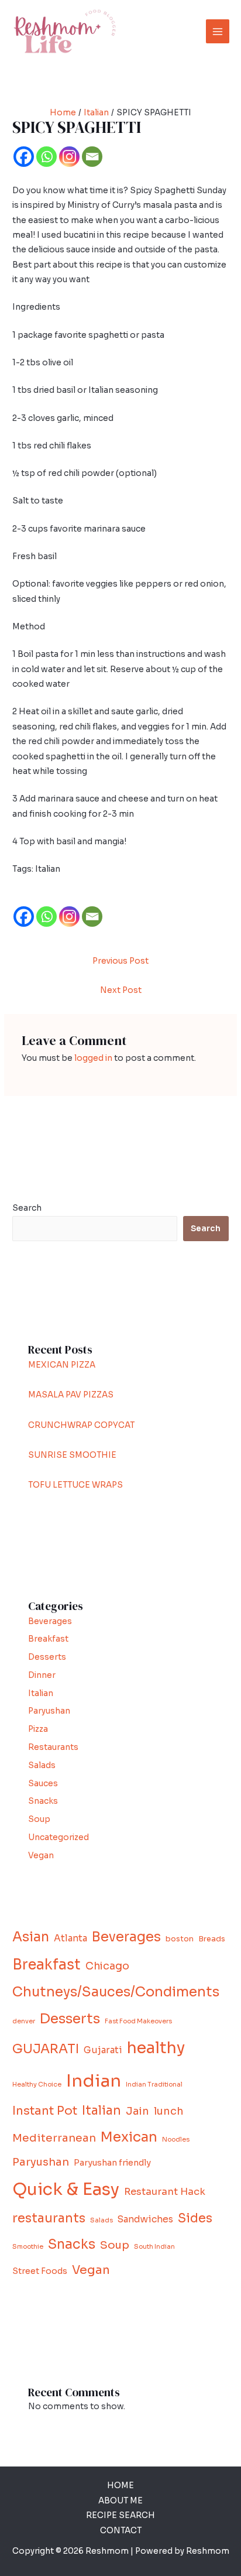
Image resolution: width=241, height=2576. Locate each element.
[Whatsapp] (47, 157)
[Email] (92, 157)
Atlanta (70, 1938)
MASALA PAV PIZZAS (71, 1395)
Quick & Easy (66, 2189)
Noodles (176, 2140)
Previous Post (120, 961)
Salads (42, 1765)
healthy (156, 2048)
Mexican (129, 2137)
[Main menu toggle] (218, 31)
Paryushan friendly (112, 2163)
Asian (31, 1937)
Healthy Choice (37, 2085)
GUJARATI (46, 2049)
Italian (41, 1693)
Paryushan (49, 1711)
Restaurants (53, 1747)
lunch (169, 2111)
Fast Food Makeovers (138, 2021)
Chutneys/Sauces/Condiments (116, 1992)
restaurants (49, 2218)
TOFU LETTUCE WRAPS (75, 1485)
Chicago (107, 1966)
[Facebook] (24, 157)
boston (180, 1939)
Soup (39, 1819)
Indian (94, 2081)
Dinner (42, 1675)
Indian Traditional (154, 2085)
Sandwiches (145, 2219)
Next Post (121, 990)
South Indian (154, 2247)
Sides (195, 2218)
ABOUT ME (120, 2501)
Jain (137, 2111)
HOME (120, 2486)
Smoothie (28, 2247)
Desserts (47, 1657)
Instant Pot (45, 2111)
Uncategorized (58, 1837)
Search (27, 1208)
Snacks (43, 1801)
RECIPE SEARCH (120, 2515)
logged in (93, 1058)
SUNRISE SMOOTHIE (72, 1455)
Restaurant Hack (165, 2192)
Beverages (50, 1621)
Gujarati (103, 2050)
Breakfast (48, 1639)
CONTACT (121, 2531)
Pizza (38, 1729)
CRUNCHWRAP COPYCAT (81, 1425)
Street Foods (40, 2271)
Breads (212, 1939)
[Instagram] (69, 157)
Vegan (41, 1856)
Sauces (43, 1784)
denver (24, 2021)
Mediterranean (54, 2138)
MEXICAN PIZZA (62, 1365)
